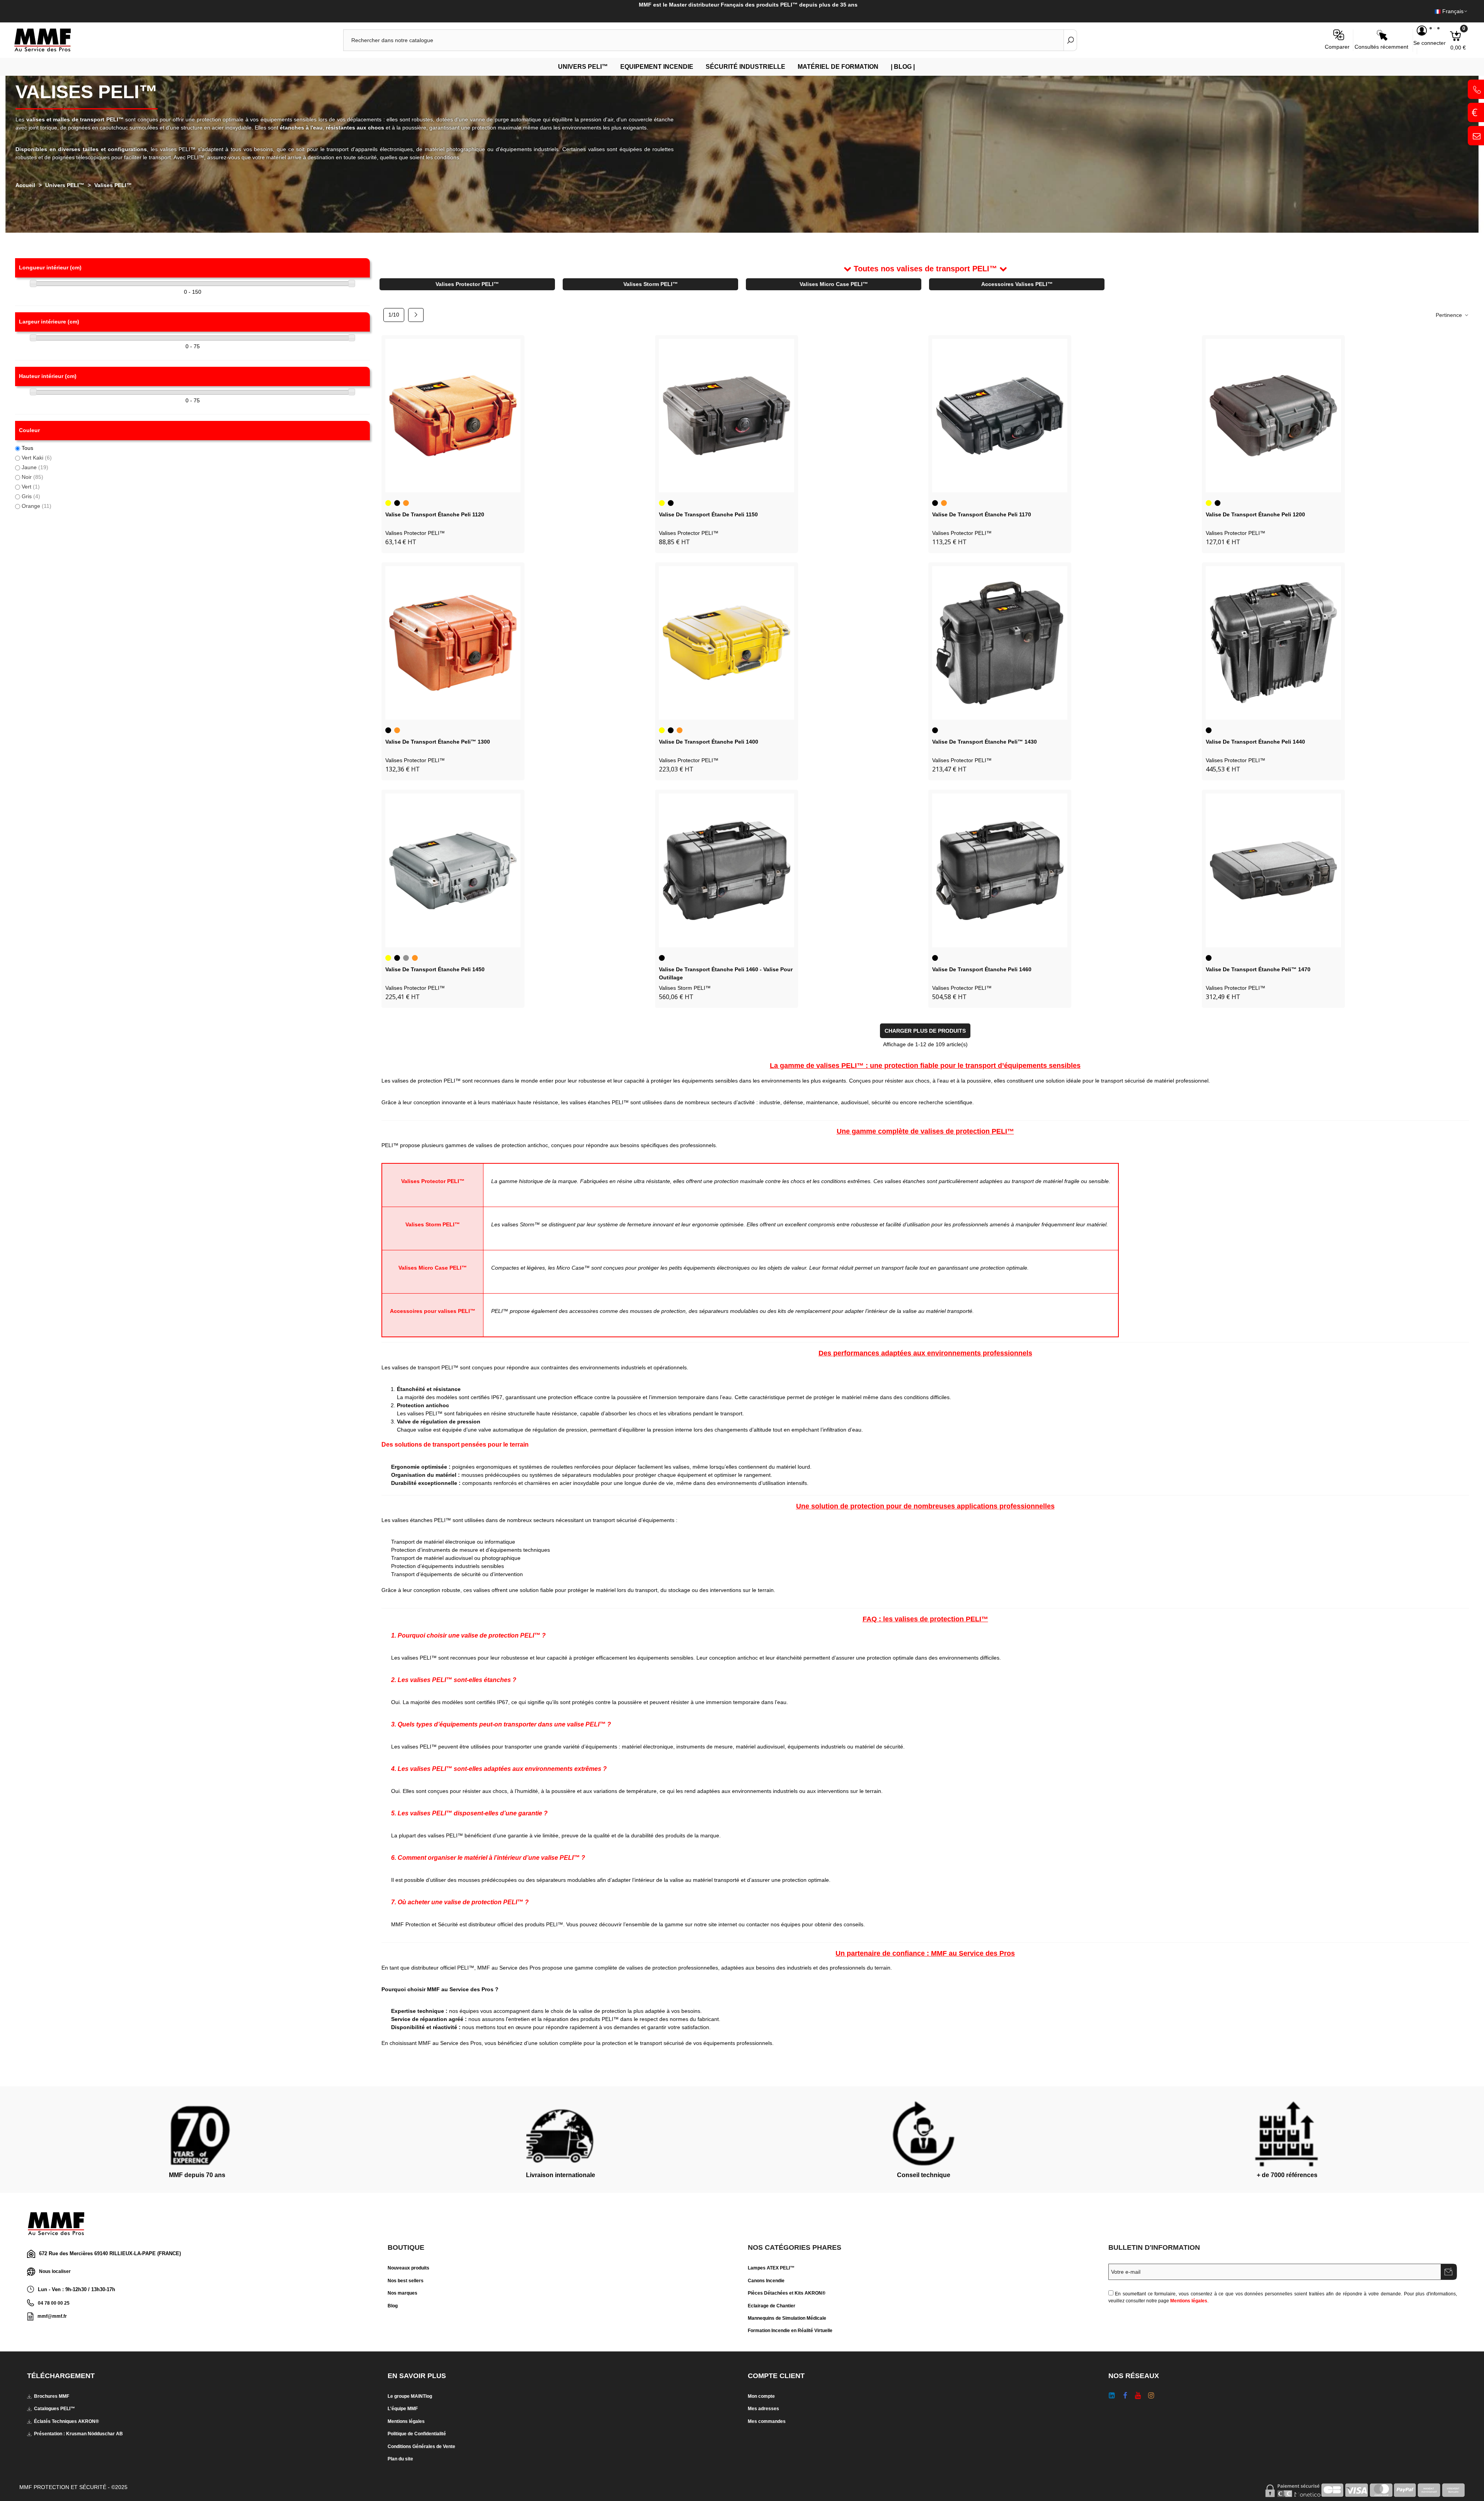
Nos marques (402, 2293)
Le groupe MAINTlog (410, 2396)
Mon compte (761, 2396)
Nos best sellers (406, 2281)
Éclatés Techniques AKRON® (66, 2421)
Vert (31, 487)
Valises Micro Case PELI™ (834, 284)
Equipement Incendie (657, 67)
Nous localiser (55, 2271)
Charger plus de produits (925, 1031)
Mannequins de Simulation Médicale (787, 2318)
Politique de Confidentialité (417, 2434)
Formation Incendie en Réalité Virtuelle (790, 2331)
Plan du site (400, 2459)
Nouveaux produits (408, 2268)
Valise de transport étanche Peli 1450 (435, 969)
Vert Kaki (37, 458)
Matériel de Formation (838, 67)
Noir (32, 477)
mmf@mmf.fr (52, 2316)
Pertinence (1450, 315)
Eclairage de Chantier (772, 2306)
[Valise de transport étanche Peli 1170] (1000, 416)
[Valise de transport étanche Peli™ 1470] (1273, 870)
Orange (37, 506)
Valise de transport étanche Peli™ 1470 (1258, 969)
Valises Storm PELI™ (651, 284)
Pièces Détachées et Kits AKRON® (787, 2293)
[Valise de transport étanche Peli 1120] (453, 416)
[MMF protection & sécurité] (56, 40)
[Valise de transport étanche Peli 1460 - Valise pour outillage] (727, 870)
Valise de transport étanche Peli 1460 (982, 969)
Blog (393, 2306)
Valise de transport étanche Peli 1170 (982, 514)
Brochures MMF (52, 2396)
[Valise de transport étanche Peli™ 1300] (453, 643)
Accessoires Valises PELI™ (1017, 284)
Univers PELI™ (583, 67)
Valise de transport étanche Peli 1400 (709, 742)
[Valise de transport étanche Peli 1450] (453, 870)
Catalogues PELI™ (54, 2409)
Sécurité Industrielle (745, 67)
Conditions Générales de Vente (421, 2447)
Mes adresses (763, 2409)
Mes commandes (767, 2421)
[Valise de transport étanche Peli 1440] (1273, 643)
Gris (31, 496)
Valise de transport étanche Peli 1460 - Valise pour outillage (726, 973)
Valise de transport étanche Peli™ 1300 (438, 742)
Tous (27, 448)
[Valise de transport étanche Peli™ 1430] (1000, 643)
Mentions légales (1189, 2301)
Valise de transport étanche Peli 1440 (1255, 742)
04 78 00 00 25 (54, 2303)
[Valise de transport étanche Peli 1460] (1000, 870)
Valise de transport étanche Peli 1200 (1255, 514)
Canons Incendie (766, 2281)
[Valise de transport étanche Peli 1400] (727, 643)
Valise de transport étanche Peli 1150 (708, 514)
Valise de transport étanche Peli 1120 (435, 514)
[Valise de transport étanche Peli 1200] (1273, 416)
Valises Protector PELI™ (467, 284)
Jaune (35, 467)
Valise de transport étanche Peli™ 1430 (985, 742)
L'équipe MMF (403, 2409)
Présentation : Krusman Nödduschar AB (78, 2434)
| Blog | (903, 67)
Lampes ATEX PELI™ (771, 2268)
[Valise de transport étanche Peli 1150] (727, 416)
